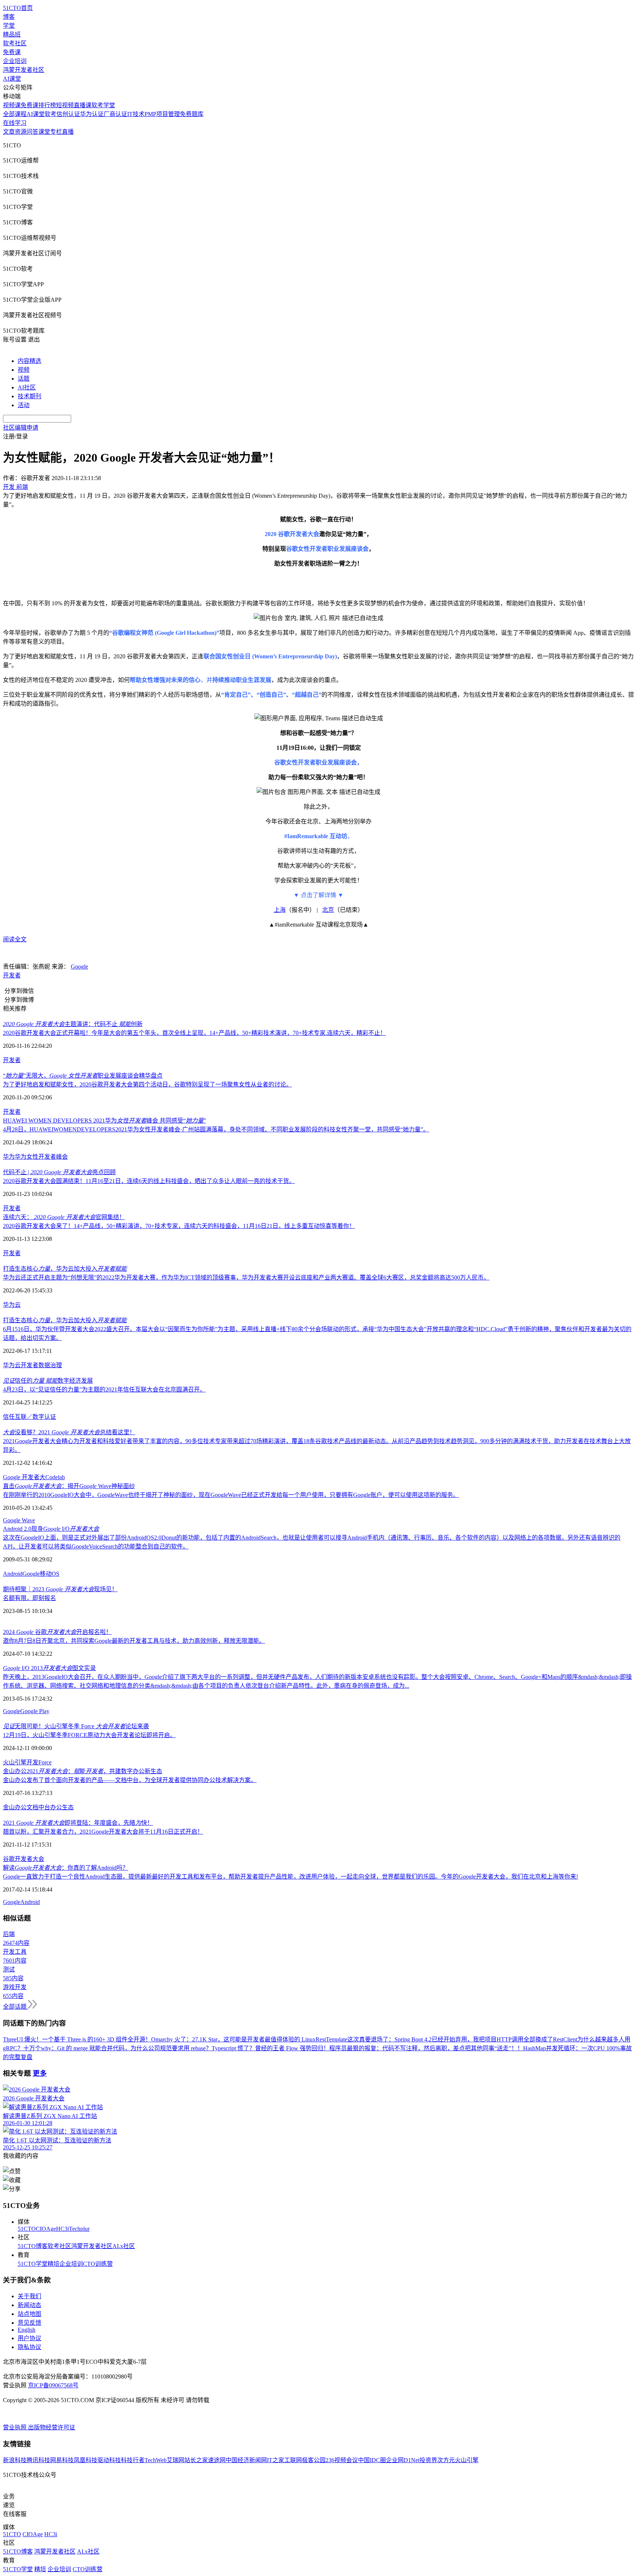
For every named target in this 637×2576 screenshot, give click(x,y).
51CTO (27, 2229)
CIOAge (46, 2229)
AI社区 (27, 387)
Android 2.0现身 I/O (51, 1529)
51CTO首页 (18, 8)
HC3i (62, 2229)
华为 (9, 1157)
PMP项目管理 (162, 114)
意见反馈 (29, 2323)
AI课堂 (12, 79)
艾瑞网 (175, 2460)
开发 (32, 1762)
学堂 (9, 26)
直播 (68, 132)
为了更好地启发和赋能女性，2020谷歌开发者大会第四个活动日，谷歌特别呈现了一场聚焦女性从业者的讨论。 (147, 1084)
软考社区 (15, 43)
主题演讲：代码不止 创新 (73, 1024)
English (27, 2330)
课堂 (44, 132)
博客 (9, 17)
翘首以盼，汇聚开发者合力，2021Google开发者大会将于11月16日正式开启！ (103, 1832)
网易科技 (62, 2460)
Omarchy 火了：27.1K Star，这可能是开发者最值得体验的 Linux (233, 2039)
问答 (32, 132)
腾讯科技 (38, 2460)
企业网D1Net (403, 2460)
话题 (24, 379)
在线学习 (15, 123)
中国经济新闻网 (246, 2460)
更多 (40, 2073)
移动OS (50, 1574)
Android (13, 1574)
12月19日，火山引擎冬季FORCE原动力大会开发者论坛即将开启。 (89, 1735)
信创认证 (68, 114)
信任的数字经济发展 (48, 1381)
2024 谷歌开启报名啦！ (57, 1632)
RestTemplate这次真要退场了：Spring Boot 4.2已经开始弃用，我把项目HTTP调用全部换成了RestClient (446, 2039)
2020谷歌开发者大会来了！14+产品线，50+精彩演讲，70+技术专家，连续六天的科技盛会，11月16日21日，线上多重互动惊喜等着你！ (179, 1226)
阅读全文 (15, 939)
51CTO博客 (33, 2246)
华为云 (12, 1305)
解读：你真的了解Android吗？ (66, 1868)
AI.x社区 (124, 2246)
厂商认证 (115, 114)
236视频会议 (342, 2460)
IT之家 (276, 2460)
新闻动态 (29, 2305)
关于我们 (29, 2296)
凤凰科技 (86, 2460)
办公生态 (62, 1807)
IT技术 (136, 114)
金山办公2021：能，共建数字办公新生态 (83, 1771)
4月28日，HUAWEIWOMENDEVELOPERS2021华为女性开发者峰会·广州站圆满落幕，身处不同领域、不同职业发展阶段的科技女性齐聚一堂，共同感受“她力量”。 (216, 1129)
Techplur (79, 2229)
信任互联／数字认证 (29, 1417)
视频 (24, 370)
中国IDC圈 (372, 2460)
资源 (21, 132)
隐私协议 (29, 2347)
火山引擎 (15, 1762)
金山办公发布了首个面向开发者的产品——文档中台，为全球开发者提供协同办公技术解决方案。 (130, 1780)
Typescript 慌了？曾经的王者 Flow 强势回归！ (270, 2048)
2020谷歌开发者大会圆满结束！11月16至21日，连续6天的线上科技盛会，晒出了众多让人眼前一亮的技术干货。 (149, 1181)
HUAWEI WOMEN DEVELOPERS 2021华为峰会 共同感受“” (105, 1121)
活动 (24, 405)
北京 (328, 910)
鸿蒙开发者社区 (24, 70)
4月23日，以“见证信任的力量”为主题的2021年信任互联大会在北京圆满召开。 (104, 1389)
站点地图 (29, 2314)
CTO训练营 (98, 2264)
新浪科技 (15, 2460)
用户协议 (29, 2338)
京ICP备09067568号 (53, 2385)
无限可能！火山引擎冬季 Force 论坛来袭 (76, 1726)
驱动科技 (109, 2460)
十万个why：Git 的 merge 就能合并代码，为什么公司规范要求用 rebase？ (117, 2048)
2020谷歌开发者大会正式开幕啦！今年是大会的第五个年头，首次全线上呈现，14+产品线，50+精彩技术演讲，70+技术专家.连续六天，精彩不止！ (194, 1033)
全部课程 (15, 114)
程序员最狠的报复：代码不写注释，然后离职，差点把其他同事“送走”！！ (426, 2048)
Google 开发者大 (24, 1477)
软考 (51, 114)
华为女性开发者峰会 (41, 1157)
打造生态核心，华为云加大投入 (65, 1320)
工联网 (293, 2460)
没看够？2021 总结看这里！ (69, 1432)
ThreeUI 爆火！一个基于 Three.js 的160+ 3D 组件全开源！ (77, 2039)
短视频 (65, 105)
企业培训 (15, 61)
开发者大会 (29, 1859)
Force (45, 1762)
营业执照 (15, 2427)
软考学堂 (103, 105)
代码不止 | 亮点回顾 (59, 1172)
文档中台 (38, 1807)
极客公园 (314, 2460)
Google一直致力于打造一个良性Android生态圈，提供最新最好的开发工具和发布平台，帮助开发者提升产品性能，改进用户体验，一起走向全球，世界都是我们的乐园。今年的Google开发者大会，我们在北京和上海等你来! (290, 1877)
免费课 (12, 52)
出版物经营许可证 (52, 2427)
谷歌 (9, 1859)
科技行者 (133, 2460)
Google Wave (19, 1520)
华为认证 (92, 114)
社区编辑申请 (21, 428)
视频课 (12, 105)
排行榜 (47, 105)
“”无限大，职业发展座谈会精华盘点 (83, 1076)
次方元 (446, 2460)
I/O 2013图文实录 (49, 1668)
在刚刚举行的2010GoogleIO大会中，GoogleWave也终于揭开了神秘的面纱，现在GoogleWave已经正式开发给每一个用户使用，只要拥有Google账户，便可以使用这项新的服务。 (231, 1495)
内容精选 (29, 361)
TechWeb (156, 2460)
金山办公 (15, 1807)
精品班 (12, 34)
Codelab (55, 1477)
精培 (53, 2264)
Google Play (35, 1711)
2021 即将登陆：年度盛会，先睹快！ (78, 1823)
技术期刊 (29, 396)
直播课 (83, 105)
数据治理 (50, 1365)
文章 (9, 132)
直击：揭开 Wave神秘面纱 (69, 1486)
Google (79, 967)
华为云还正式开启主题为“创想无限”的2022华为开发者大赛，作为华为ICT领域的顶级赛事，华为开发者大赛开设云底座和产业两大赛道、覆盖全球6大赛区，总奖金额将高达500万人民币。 (246, 1277)
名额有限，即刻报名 (29, 1598)
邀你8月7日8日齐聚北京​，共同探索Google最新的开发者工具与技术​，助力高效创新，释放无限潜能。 (134, 1641)
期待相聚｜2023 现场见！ (60, 1589)
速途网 (217, 2460)
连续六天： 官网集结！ (64, 1217)
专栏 (56, 132)
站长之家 (196, 2460)
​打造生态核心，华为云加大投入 (65, 1269)
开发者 (12, 975)
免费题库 (192, 114)
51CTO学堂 (33, 2264)
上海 (280, 910)
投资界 (428, 2460)
